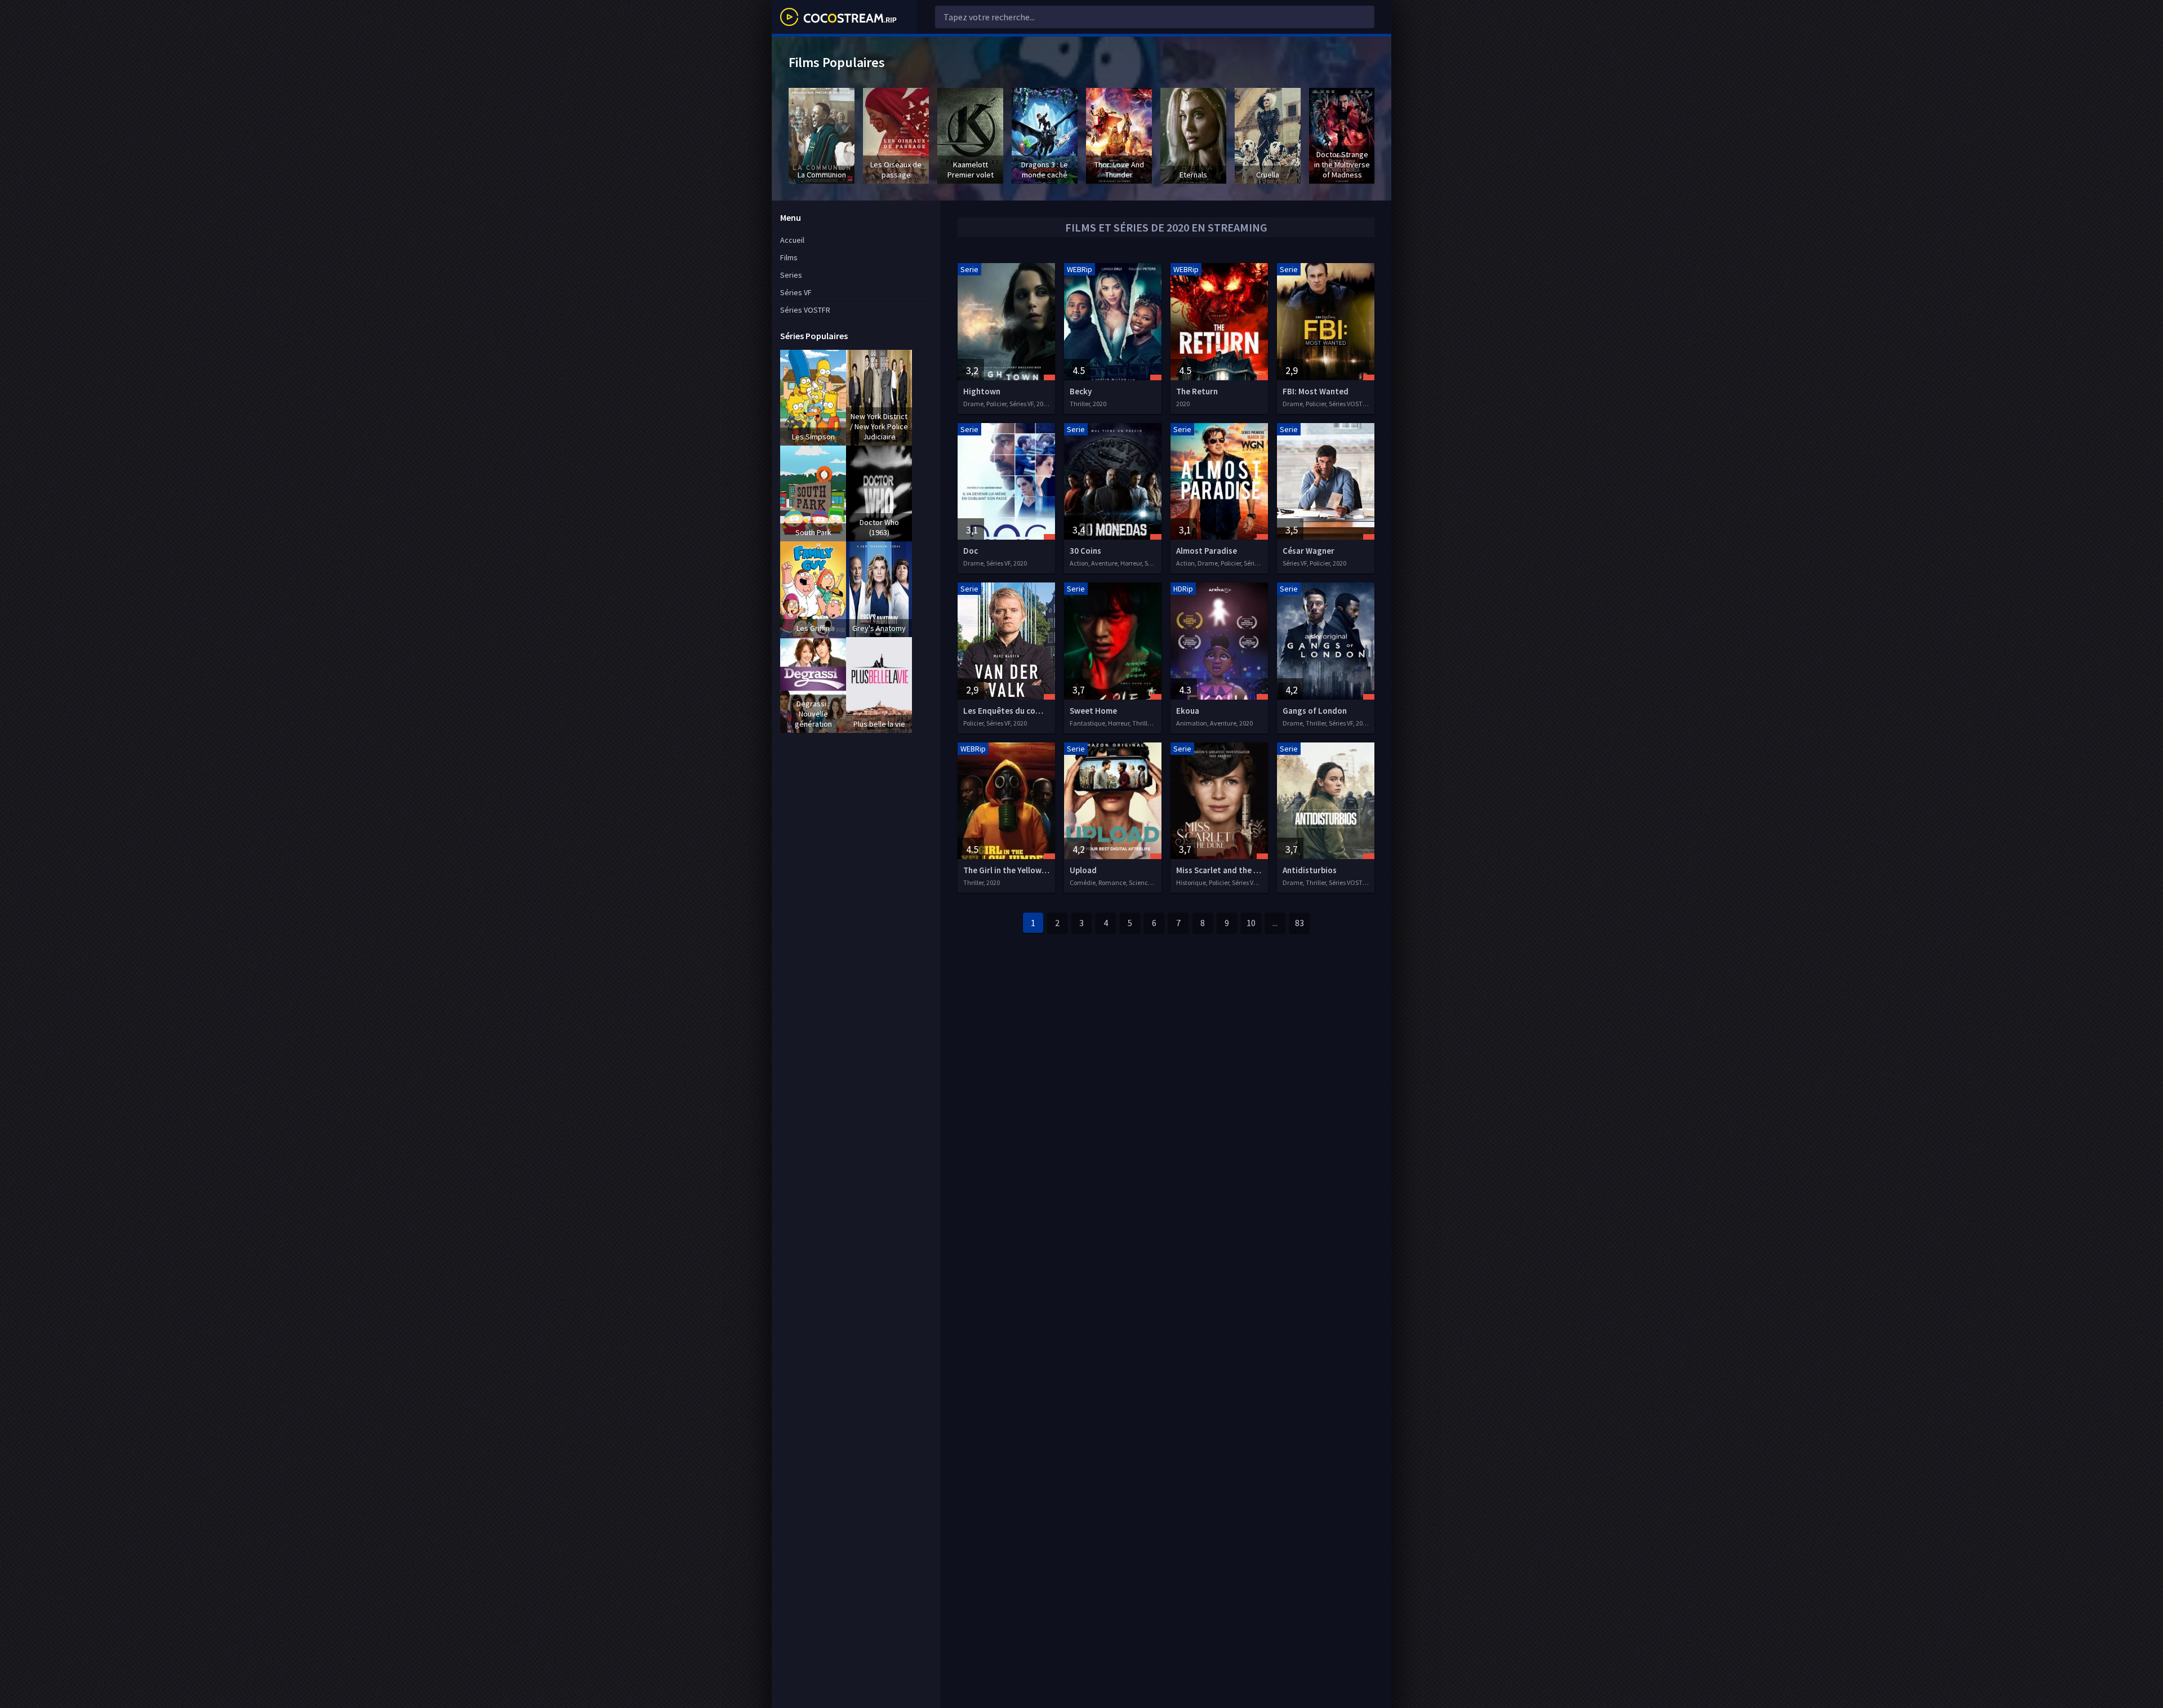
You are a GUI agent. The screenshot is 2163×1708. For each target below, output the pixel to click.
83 (1299, 923)
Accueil (792, 240)
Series (791, 275)
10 (1251, 923)
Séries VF (796, 292)
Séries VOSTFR (805, 310)
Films (789, 257)
